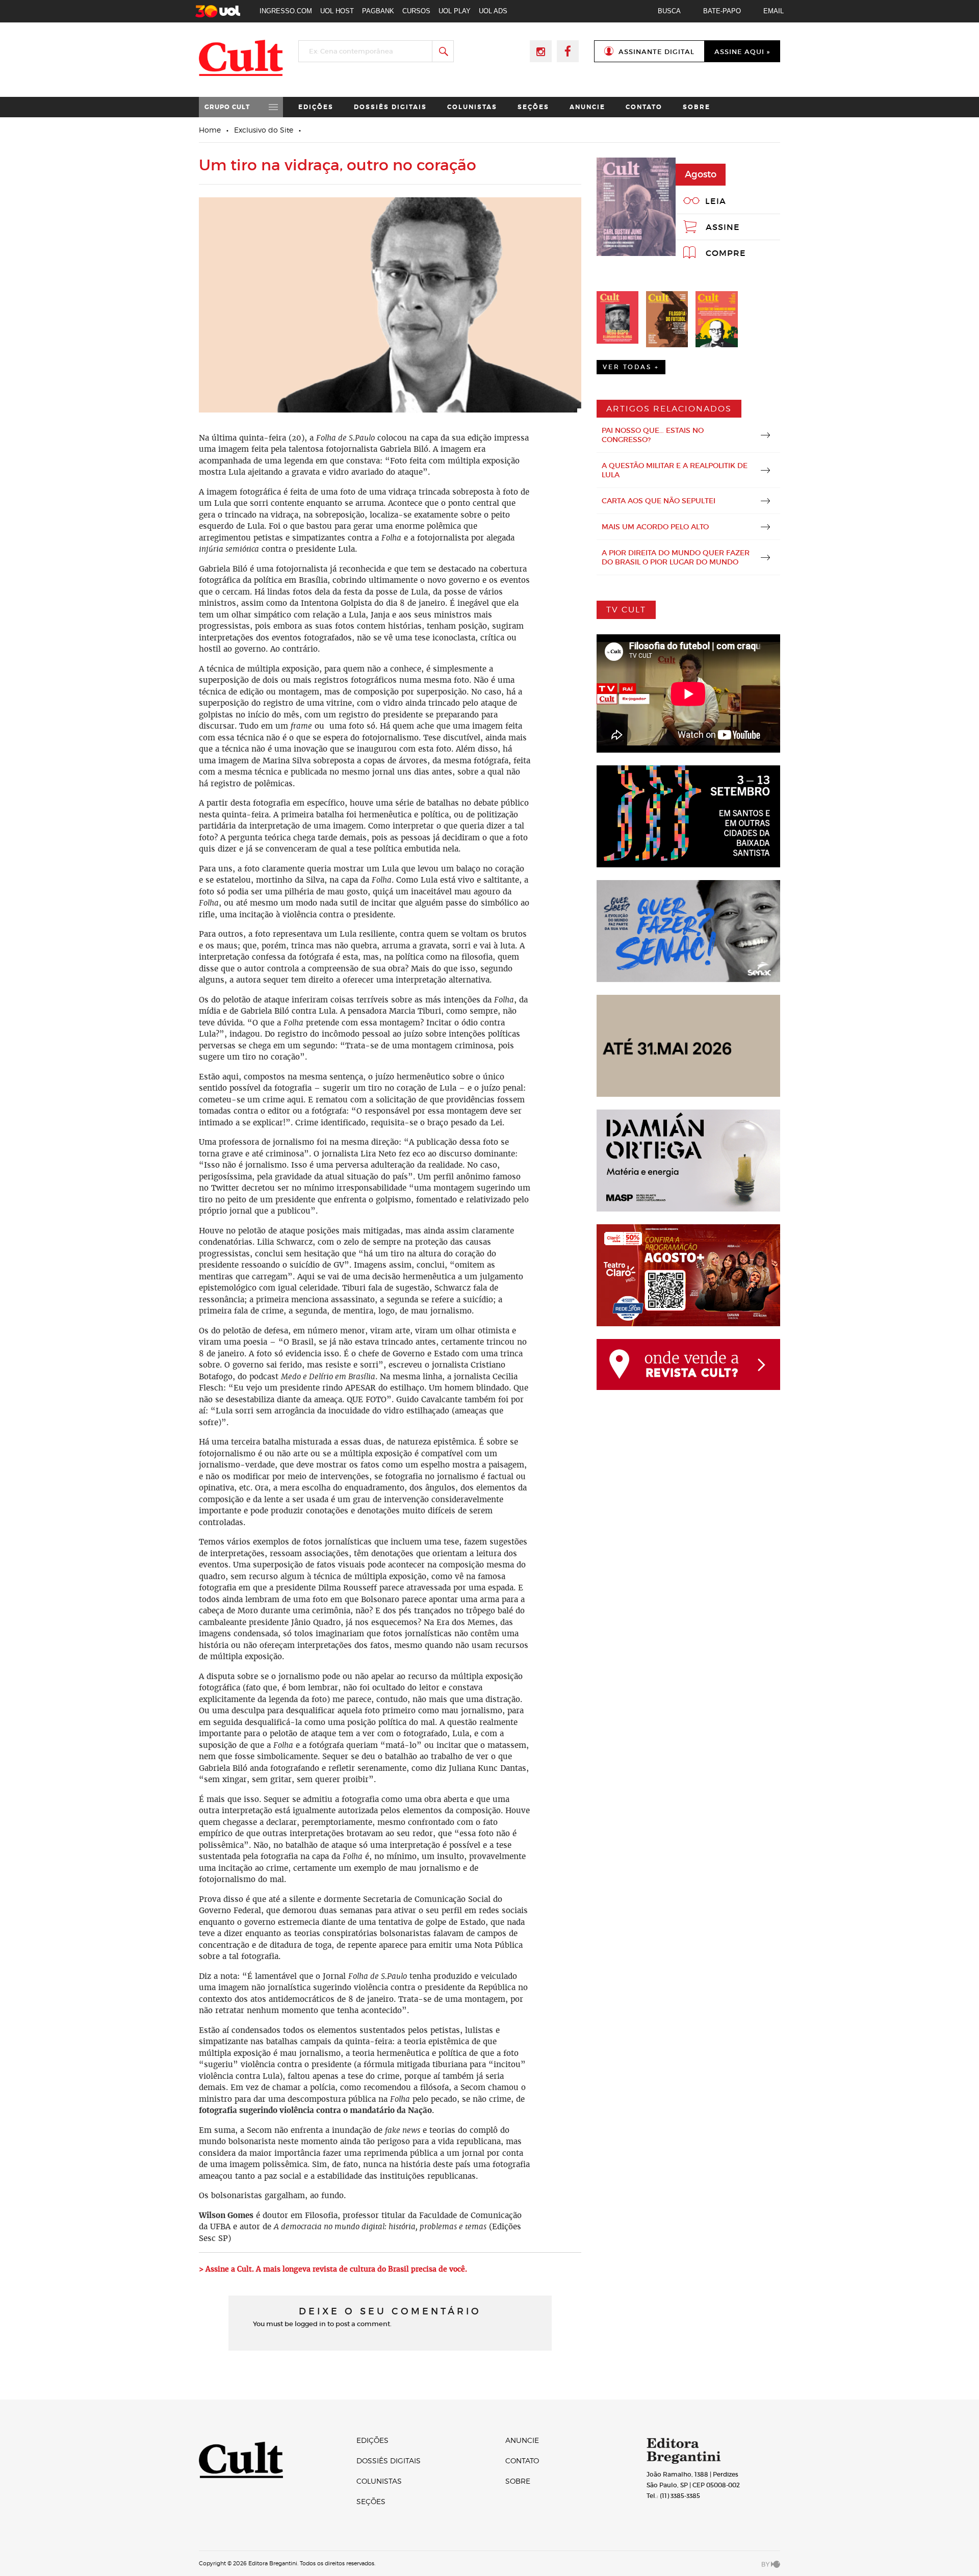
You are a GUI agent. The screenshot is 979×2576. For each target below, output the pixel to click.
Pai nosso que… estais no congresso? (653, 435)
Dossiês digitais (390, 107)
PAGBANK (378, 11)
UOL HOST (337, 11)
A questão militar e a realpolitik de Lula (675, 470)
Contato (644, 107)
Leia (716, 201)
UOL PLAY (455, 11)
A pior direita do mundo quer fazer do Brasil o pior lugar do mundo (676, 557)
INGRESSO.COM (286, 11)
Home (210, 130)
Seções (533, 107)
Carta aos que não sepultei (659, 501)
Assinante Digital (656, 52)
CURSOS (416, 11)
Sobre (697, 107)
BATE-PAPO (722, 11)
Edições (316, 107)
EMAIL (774, 11)
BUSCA (669, 11)
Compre (726, 253)
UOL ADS (493, 11)
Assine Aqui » (742, 52)
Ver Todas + (631, 367)
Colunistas (472, 107)
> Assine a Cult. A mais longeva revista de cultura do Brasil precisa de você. (334, 2269)
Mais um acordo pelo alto (655, 527)
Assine (723, 227)
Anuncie (587, 107)
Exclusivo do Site (264, 130)
